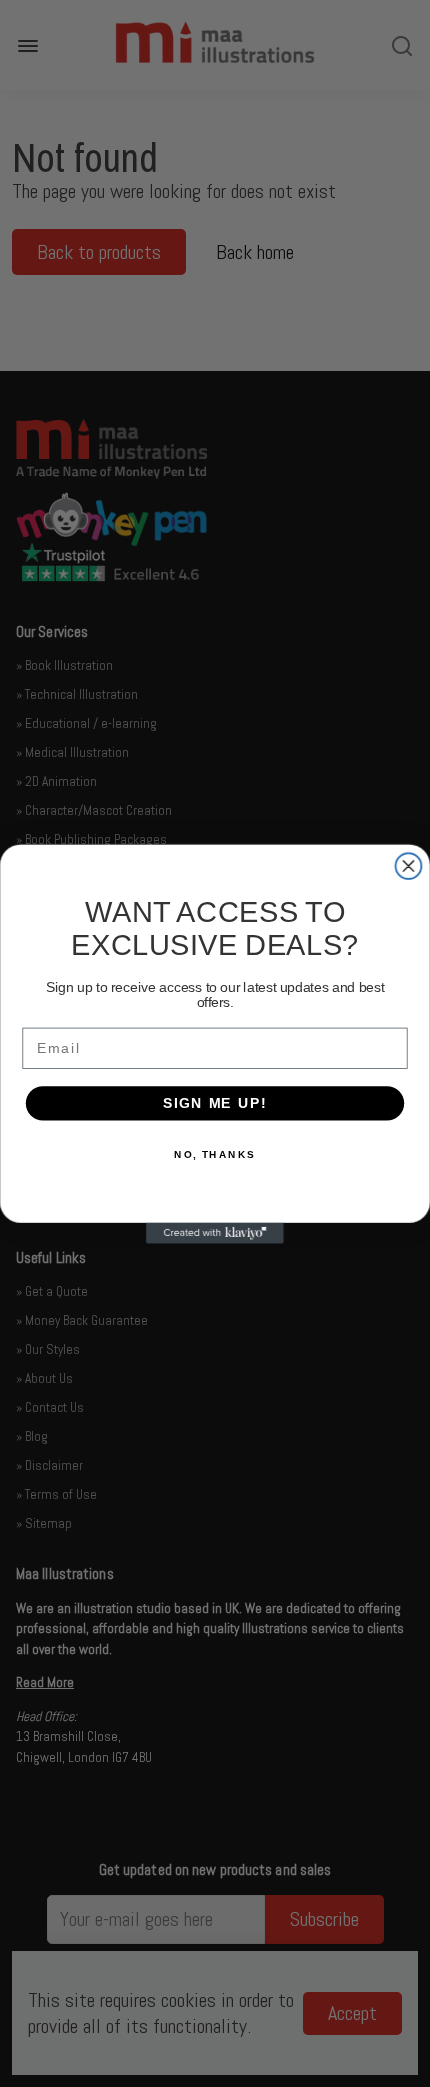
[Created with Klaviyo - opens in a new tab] (215, 1232)
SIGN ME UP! (215, 1102)
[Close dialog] (409, 866)
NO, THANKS (215, 1154)
